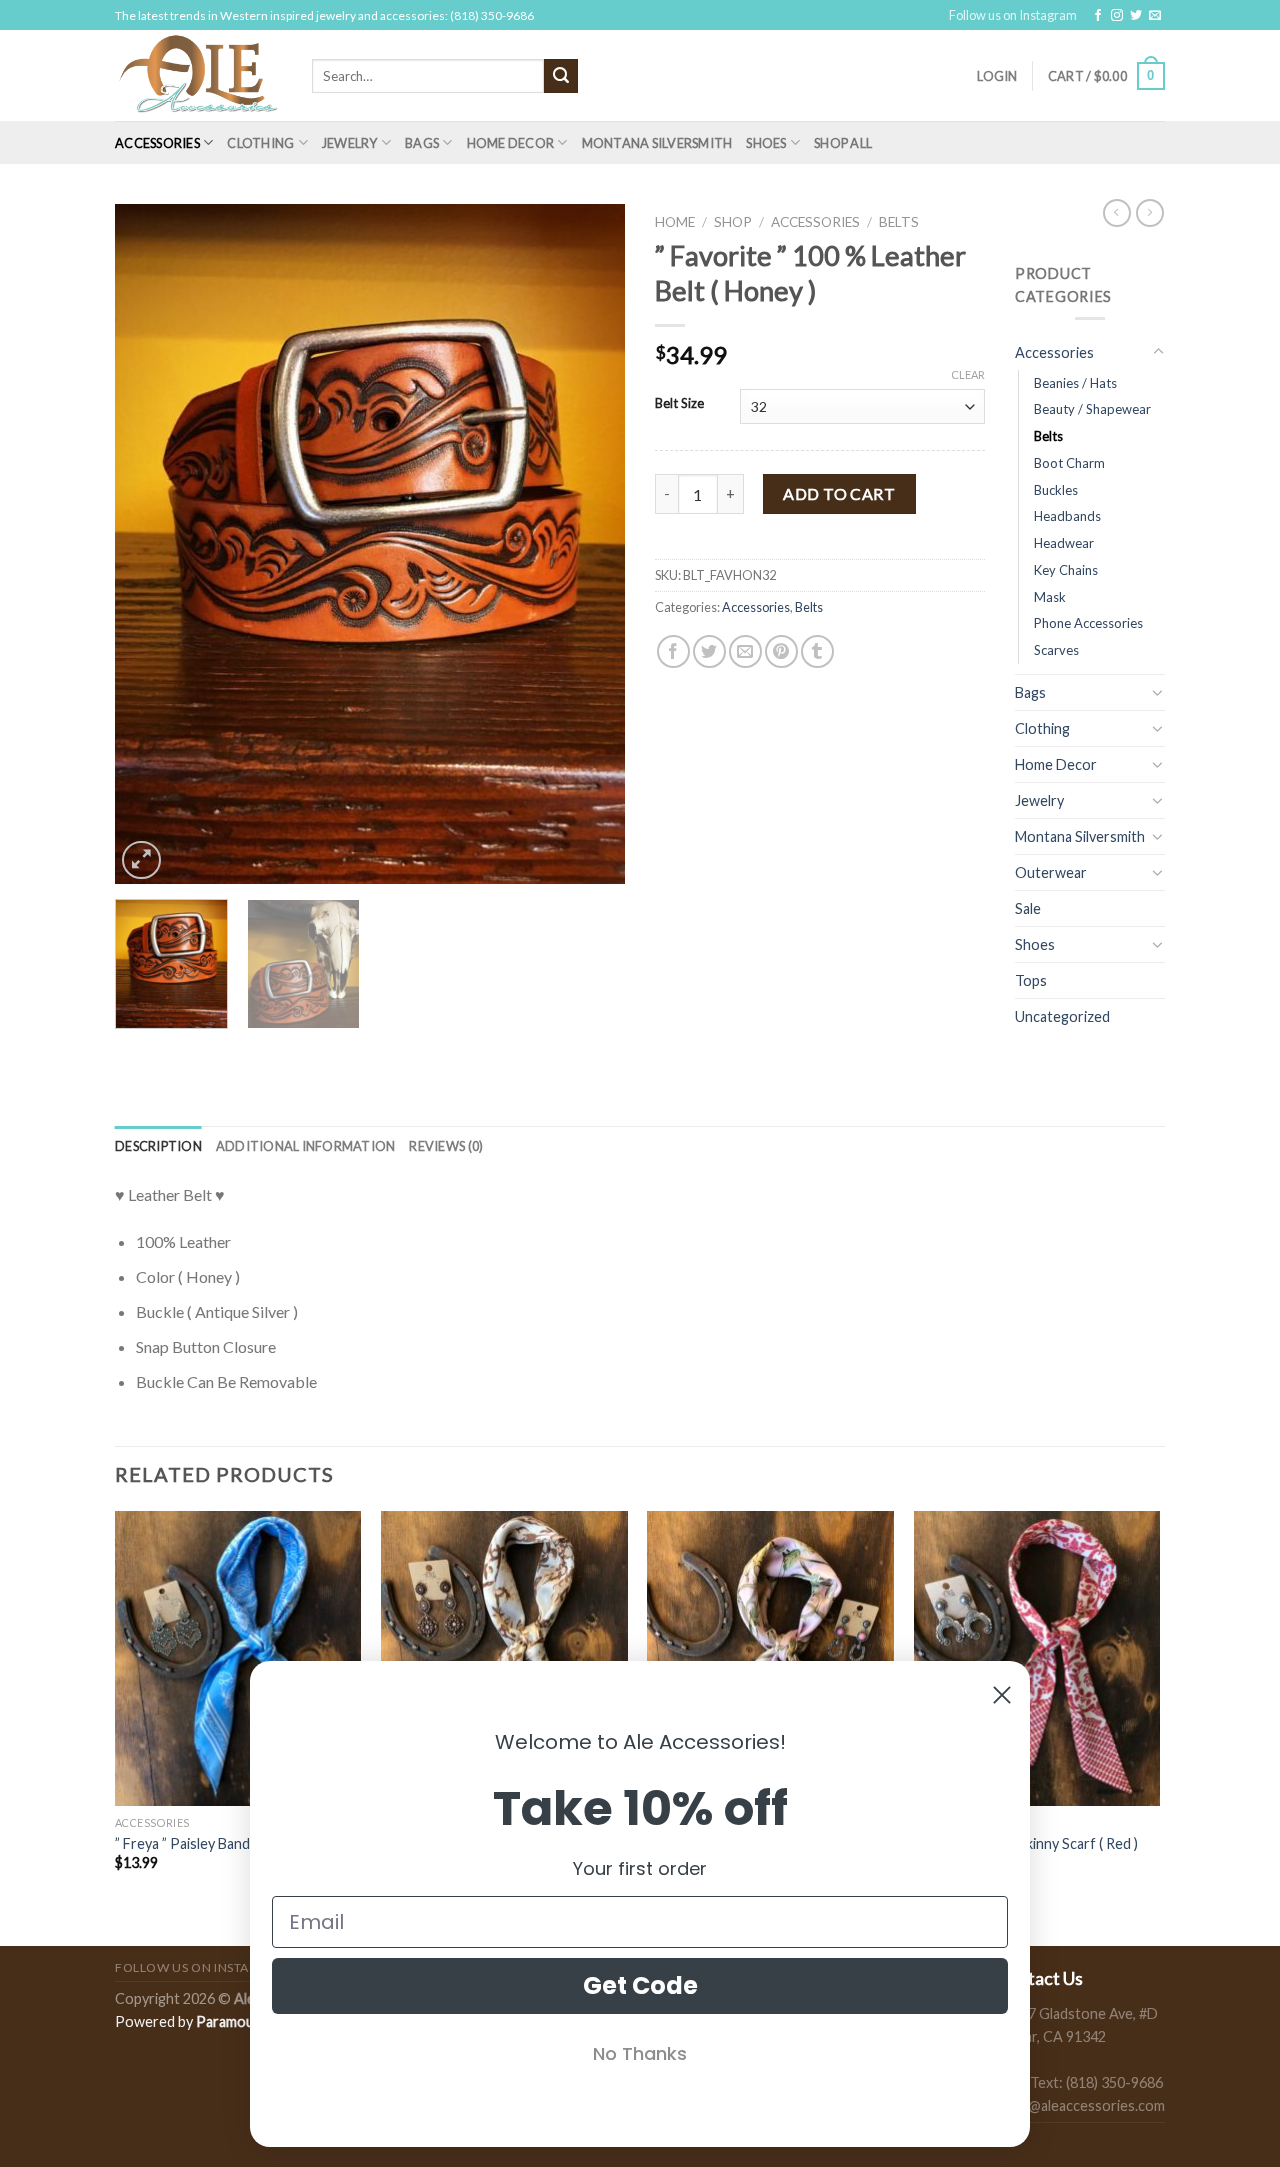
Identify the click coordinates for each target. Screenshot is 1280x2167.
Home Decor (511, 143)
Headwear (1064, 543)
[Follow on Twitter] (1136, 16)
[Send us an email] (1155, 16)
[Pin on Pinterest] (781, 651)
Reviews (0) (446, 1146)
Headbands (1067, 516)
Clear (968, 374)
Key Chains (1066, 570)
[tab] (158, 1146)
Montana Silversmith (657, 143)
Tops (1031, 980)
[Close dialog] (1002, 1695)
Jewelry (350, 143)
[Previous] (150, 544)
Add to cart (839, 493)
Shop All (843, 143)
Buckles (1056, 490)
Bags (422, 143)
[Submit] (561, 76)
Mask (1050, 597)
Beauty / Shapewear (1092, 409)
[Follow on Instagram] (1117, 16)
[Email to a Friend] (745, 651)
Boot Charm (1069, 463)
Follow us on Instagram (1013, 15)
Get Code (640, 1985)
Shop (733, 222)
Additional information (306, 1146)
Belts (899, 222)
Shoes (766, 143)
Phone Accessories (1088, 623)
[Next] (590, 544)
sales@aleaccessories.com (1080, 2105)
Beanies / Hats (1075, 383)
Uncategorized (1062, 1016)
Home (675, 222)
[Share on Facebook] (673, 651)
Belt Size (679, 404)
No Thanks (640, 2053)
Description (158, 1146)
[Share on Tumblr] (817, 651)
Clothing (260, 143)
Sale (1028, 908)
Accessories (157, 143)
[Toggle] (1158, 352)
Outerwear (1051, 872)
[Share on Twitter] (709, 651)
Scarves (1056, 650)
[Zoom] (141, 860)
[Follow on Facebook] (1098, 16)
